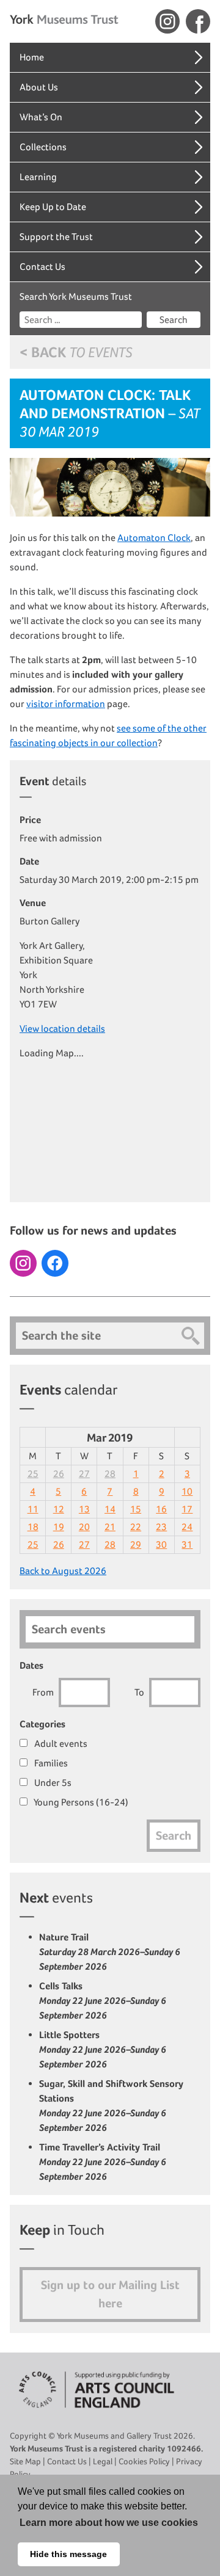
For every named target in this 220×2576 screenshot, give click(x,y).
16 (161, 1509)
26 (59, 1474)
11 (33, 1509)
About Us (39, 87)
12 (59, 1509)
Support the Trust (56, 237)
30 (161, 1544)
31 (187, 1544)
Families (50, 1763)
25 (33, 1474)
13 (84, 1509)
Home (32, 57)
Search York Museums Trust (76, 296)
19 (59, 1527)
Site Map (25, 2461)
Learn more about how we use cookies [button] (109, 2523)
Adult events (60, 1743)
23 (161, 1527)
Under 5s (52, 1783)
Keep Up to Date (53, 207)
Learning (38, 177)
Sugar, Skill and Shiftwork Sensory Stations (111, 2106)
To (139, 1692)
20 (84, 1527)
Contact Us (42, 267)
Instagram (167, 21)
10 (187, 1491)
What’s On (41, 117)
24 (187, 1527)
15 (136, 1509)
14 (110, 1509)
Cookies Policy (144, 2461)
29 (136, 1544)
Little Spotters (103, 2049)
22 (136, 1527)
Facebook (198, 21)
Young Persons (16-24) (80, 1802)
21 (110, 1527)
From (43, 1692)
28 (110, 1474)
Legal (103, 2461)
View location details (62, 1029)
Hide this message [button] (68, 2554)
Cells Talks (103, 2001)
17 (187, 1509)
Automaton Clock (154, 538)
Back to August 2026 (63, 1571)
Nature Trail (110, 1952)
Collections (43, 147)
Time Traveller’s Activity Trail (103, 2162)
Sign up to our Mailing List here (110, 2294)
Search (174, 320)
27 (84, 1474)
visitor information (66, 704)
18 (33, 1527)
